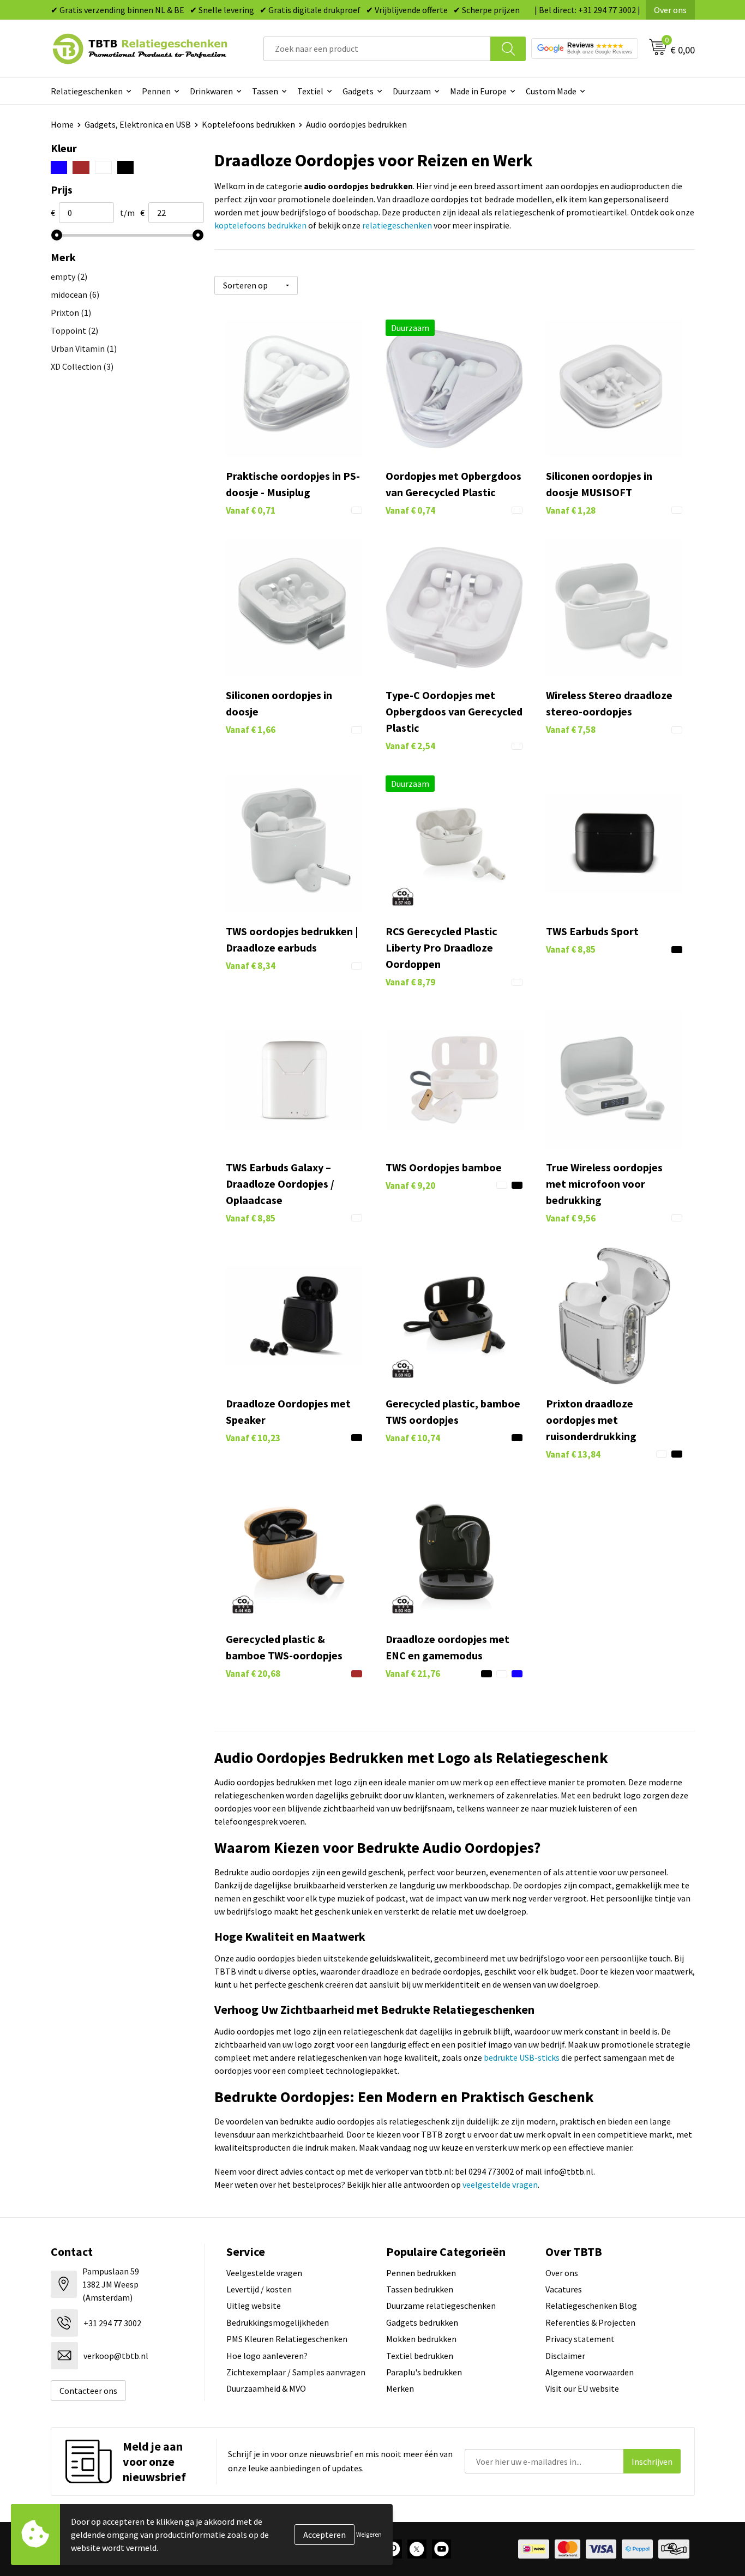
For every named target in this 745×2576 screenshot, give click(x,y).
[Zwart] (126, 167)
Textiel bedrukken (420, 2356)
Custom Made (551, 91)
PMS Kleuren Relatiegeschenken (287, 2339)
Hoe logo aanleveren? (267, 2356)
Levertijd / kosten (259, 2289)
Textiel (310, 91)
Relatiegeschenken (87, 91)
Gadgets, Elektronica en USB (138, 124)
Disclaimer (565, 2356)
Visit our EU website (582, 2388)
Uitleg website (254, 2306)
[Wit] (103, 167)
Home (62, 124)
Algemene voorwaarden (590, 2372)
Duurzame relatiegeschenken (441, 2306)
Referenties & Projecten (590, 2322)
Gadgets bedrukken (422, 2322)
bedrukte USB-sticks (522, 2057)
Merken (400, 2388)
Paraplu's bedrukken (424, 2372)
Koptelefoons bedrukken (248, 124)
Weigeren (369, 2534)
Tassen (265, 91)
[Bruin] (81, 167)
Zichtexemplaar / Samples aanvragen (296, 2372)
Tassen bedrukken (420, 2289)
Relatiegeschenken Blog (591, 2306)
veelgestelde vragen (500, 2184)
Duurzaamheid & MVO (266, 2388)
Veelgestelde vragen (264, 2273)
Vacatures (564, 2289)
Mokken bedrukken (421, 2339)
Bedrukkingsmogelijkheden (278, 2322)
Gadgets (358, 91)
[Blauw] (59, 167)
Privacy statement (580, 2339)
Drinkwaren (211, 91)
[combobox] (377, 49)
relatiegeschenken (397, 225)
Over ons (670, 10)
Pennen (156, 91)
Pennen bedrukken (421, 2273)
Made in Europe (478, 91)
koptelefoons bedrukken (260, 225)
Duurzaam (412, 91)
